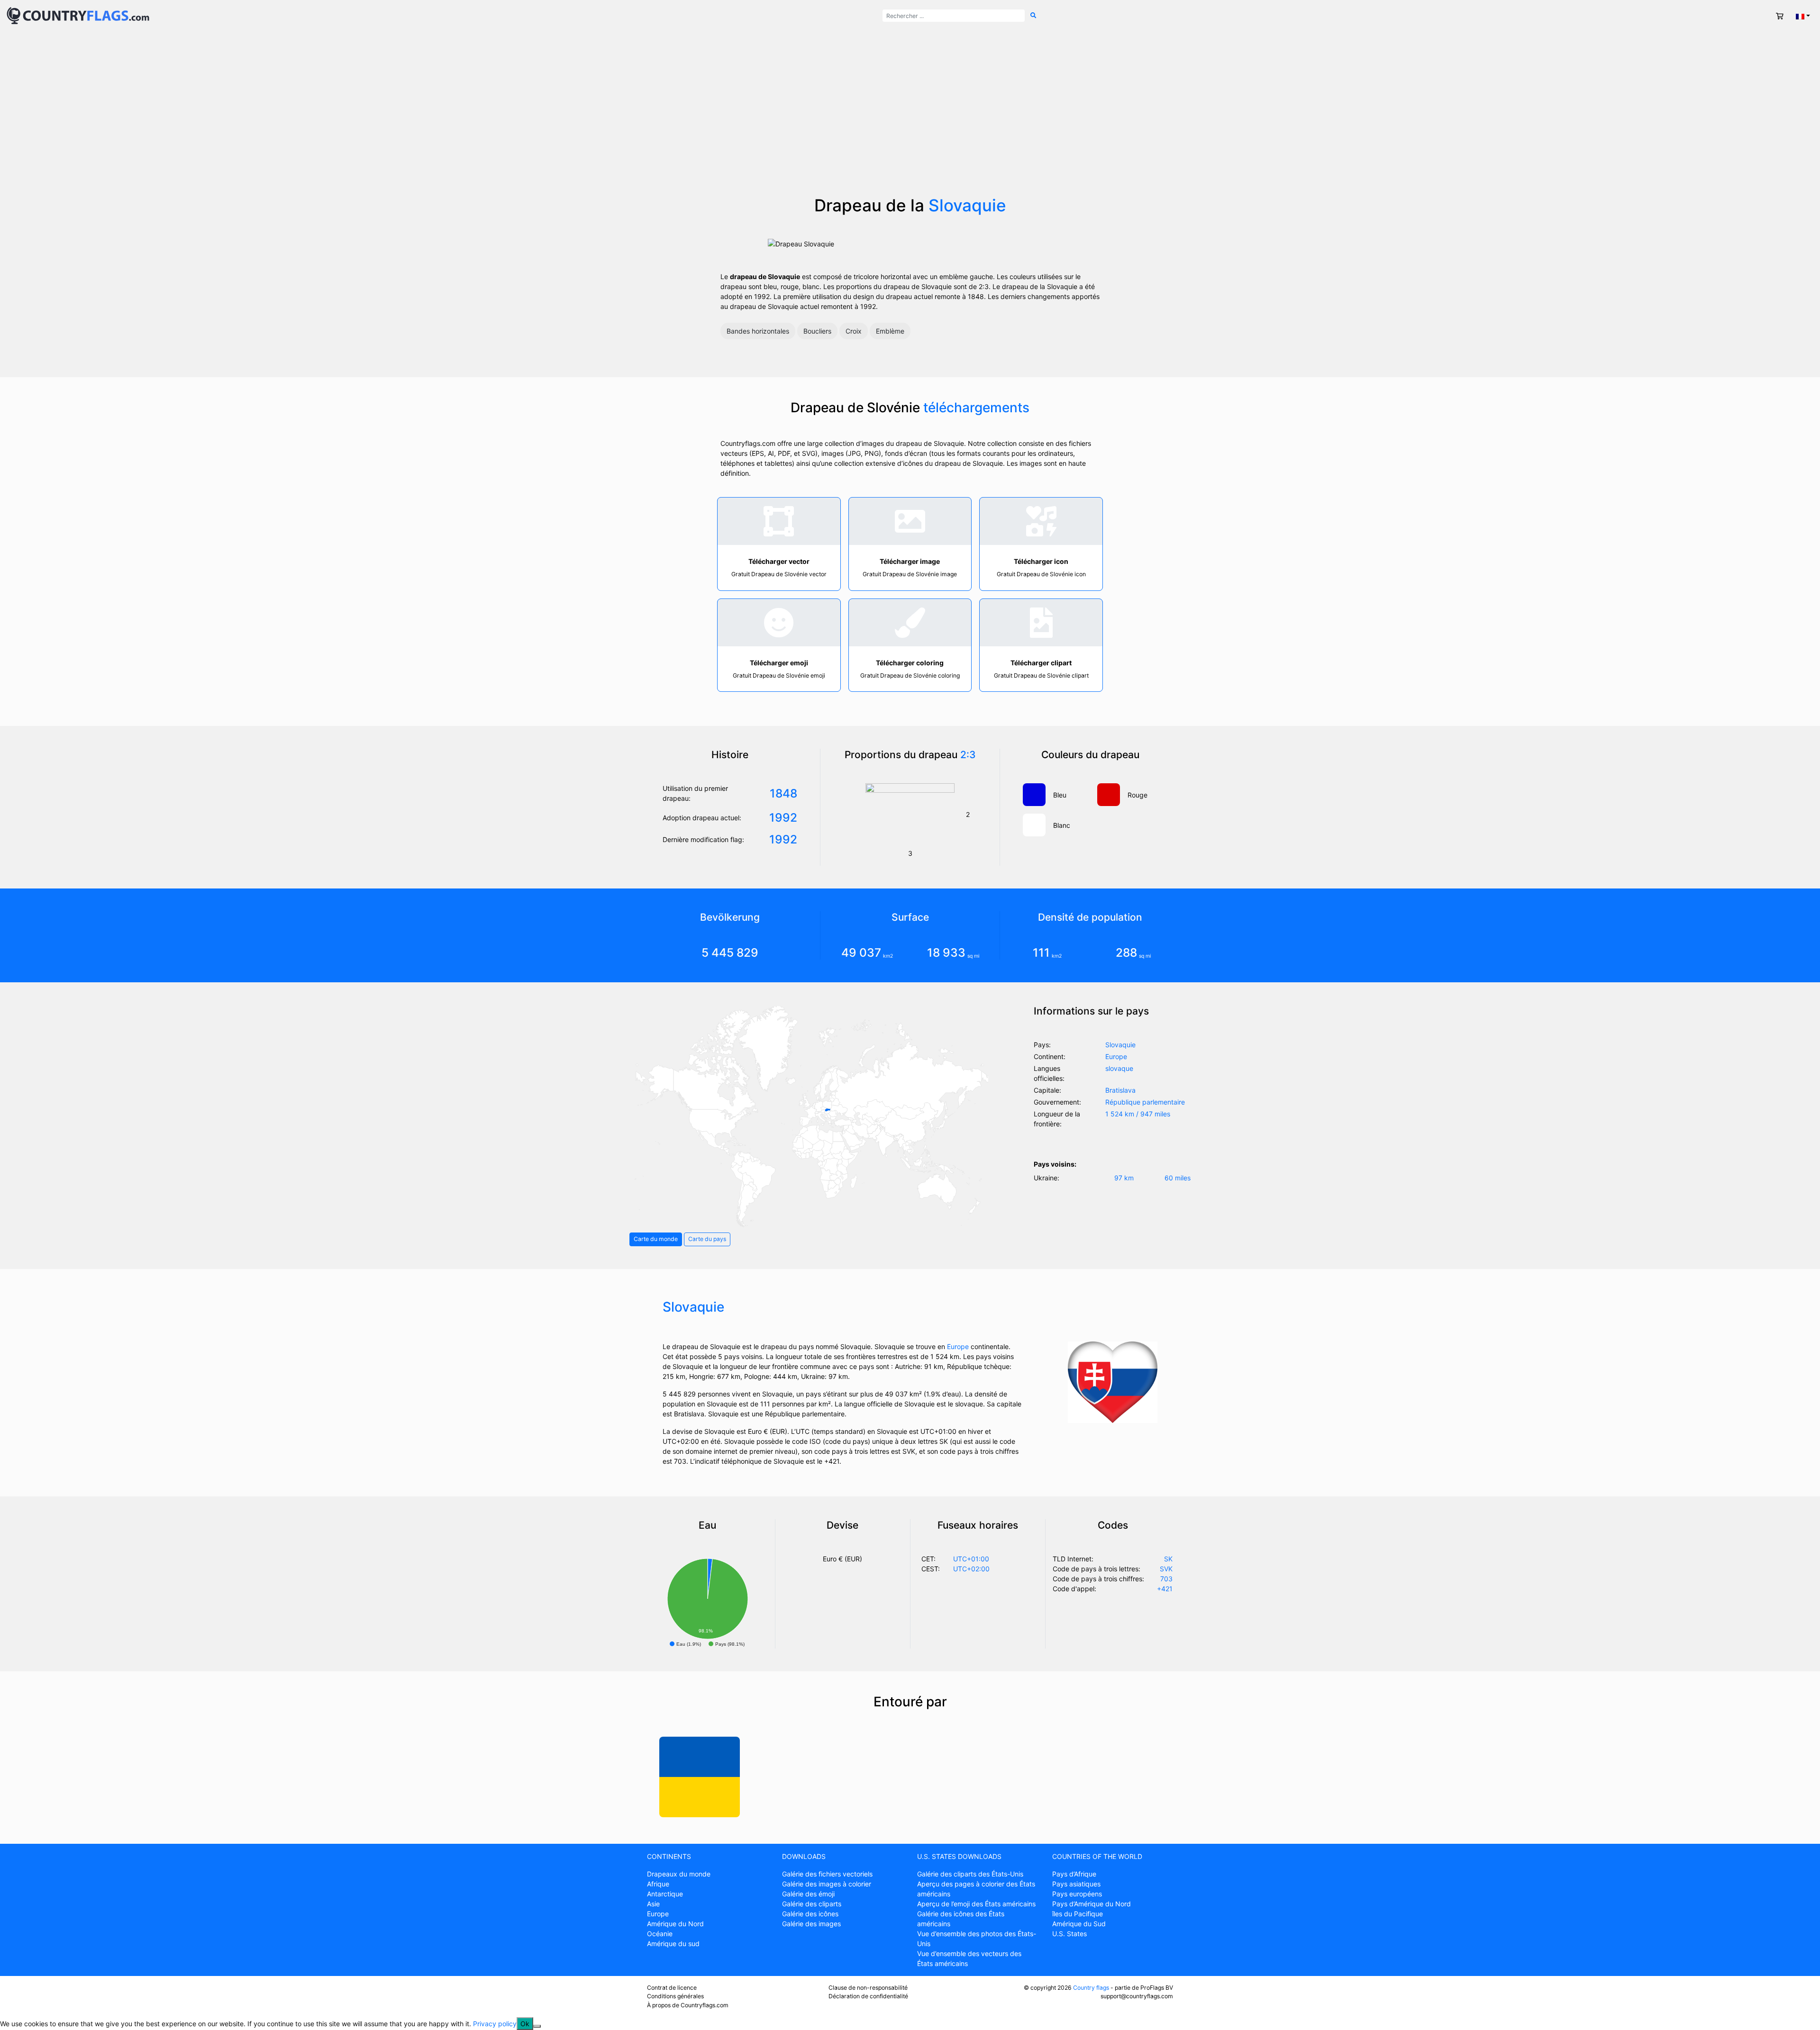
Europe (958, 1346)
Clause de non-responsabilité (868, 1988)
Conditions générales (675, 1996)
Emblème (890, 331)
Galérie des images (811, 1924)
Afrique (658, 1884)
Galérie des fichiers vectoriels (827, 1874)
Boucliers (817, 331)
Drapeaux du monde (679, 1874)
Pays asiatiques (1076, 1884)
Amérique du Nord (675, 1924)
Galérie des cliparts (812, 1904)
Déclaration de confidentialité (868, 1996)
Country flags (1091, 1988)
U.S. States (1069, 1934)
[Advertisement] (910, 124)
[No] (537, 2026)
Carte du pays (707, 1239)
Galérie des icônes (810, 1914)
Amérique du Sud (1079, 1924)
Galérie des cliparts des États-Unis (970, 1874)
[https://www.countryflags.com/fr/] (78, 15)
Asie (653, 1904)
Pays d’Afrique (1074, 1874)
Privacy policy (495, 2024)
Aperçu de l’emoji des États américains (976, 1904)
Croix (854, 331)
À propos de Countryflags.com (688, 2005)
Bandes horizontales (758, 331)
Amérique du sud (673, 1944)
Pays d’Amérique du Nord (1092, 1904)
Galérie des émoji (808, 1894)
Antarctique (665, 1894)
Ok (525, 2024)
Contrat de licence (672, 1988)
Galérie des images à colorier (827, 1884)
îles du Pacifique (1078, 1914)
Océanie (660, 1934)
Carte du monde (656, 1239)
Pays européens (1077, 1894)
